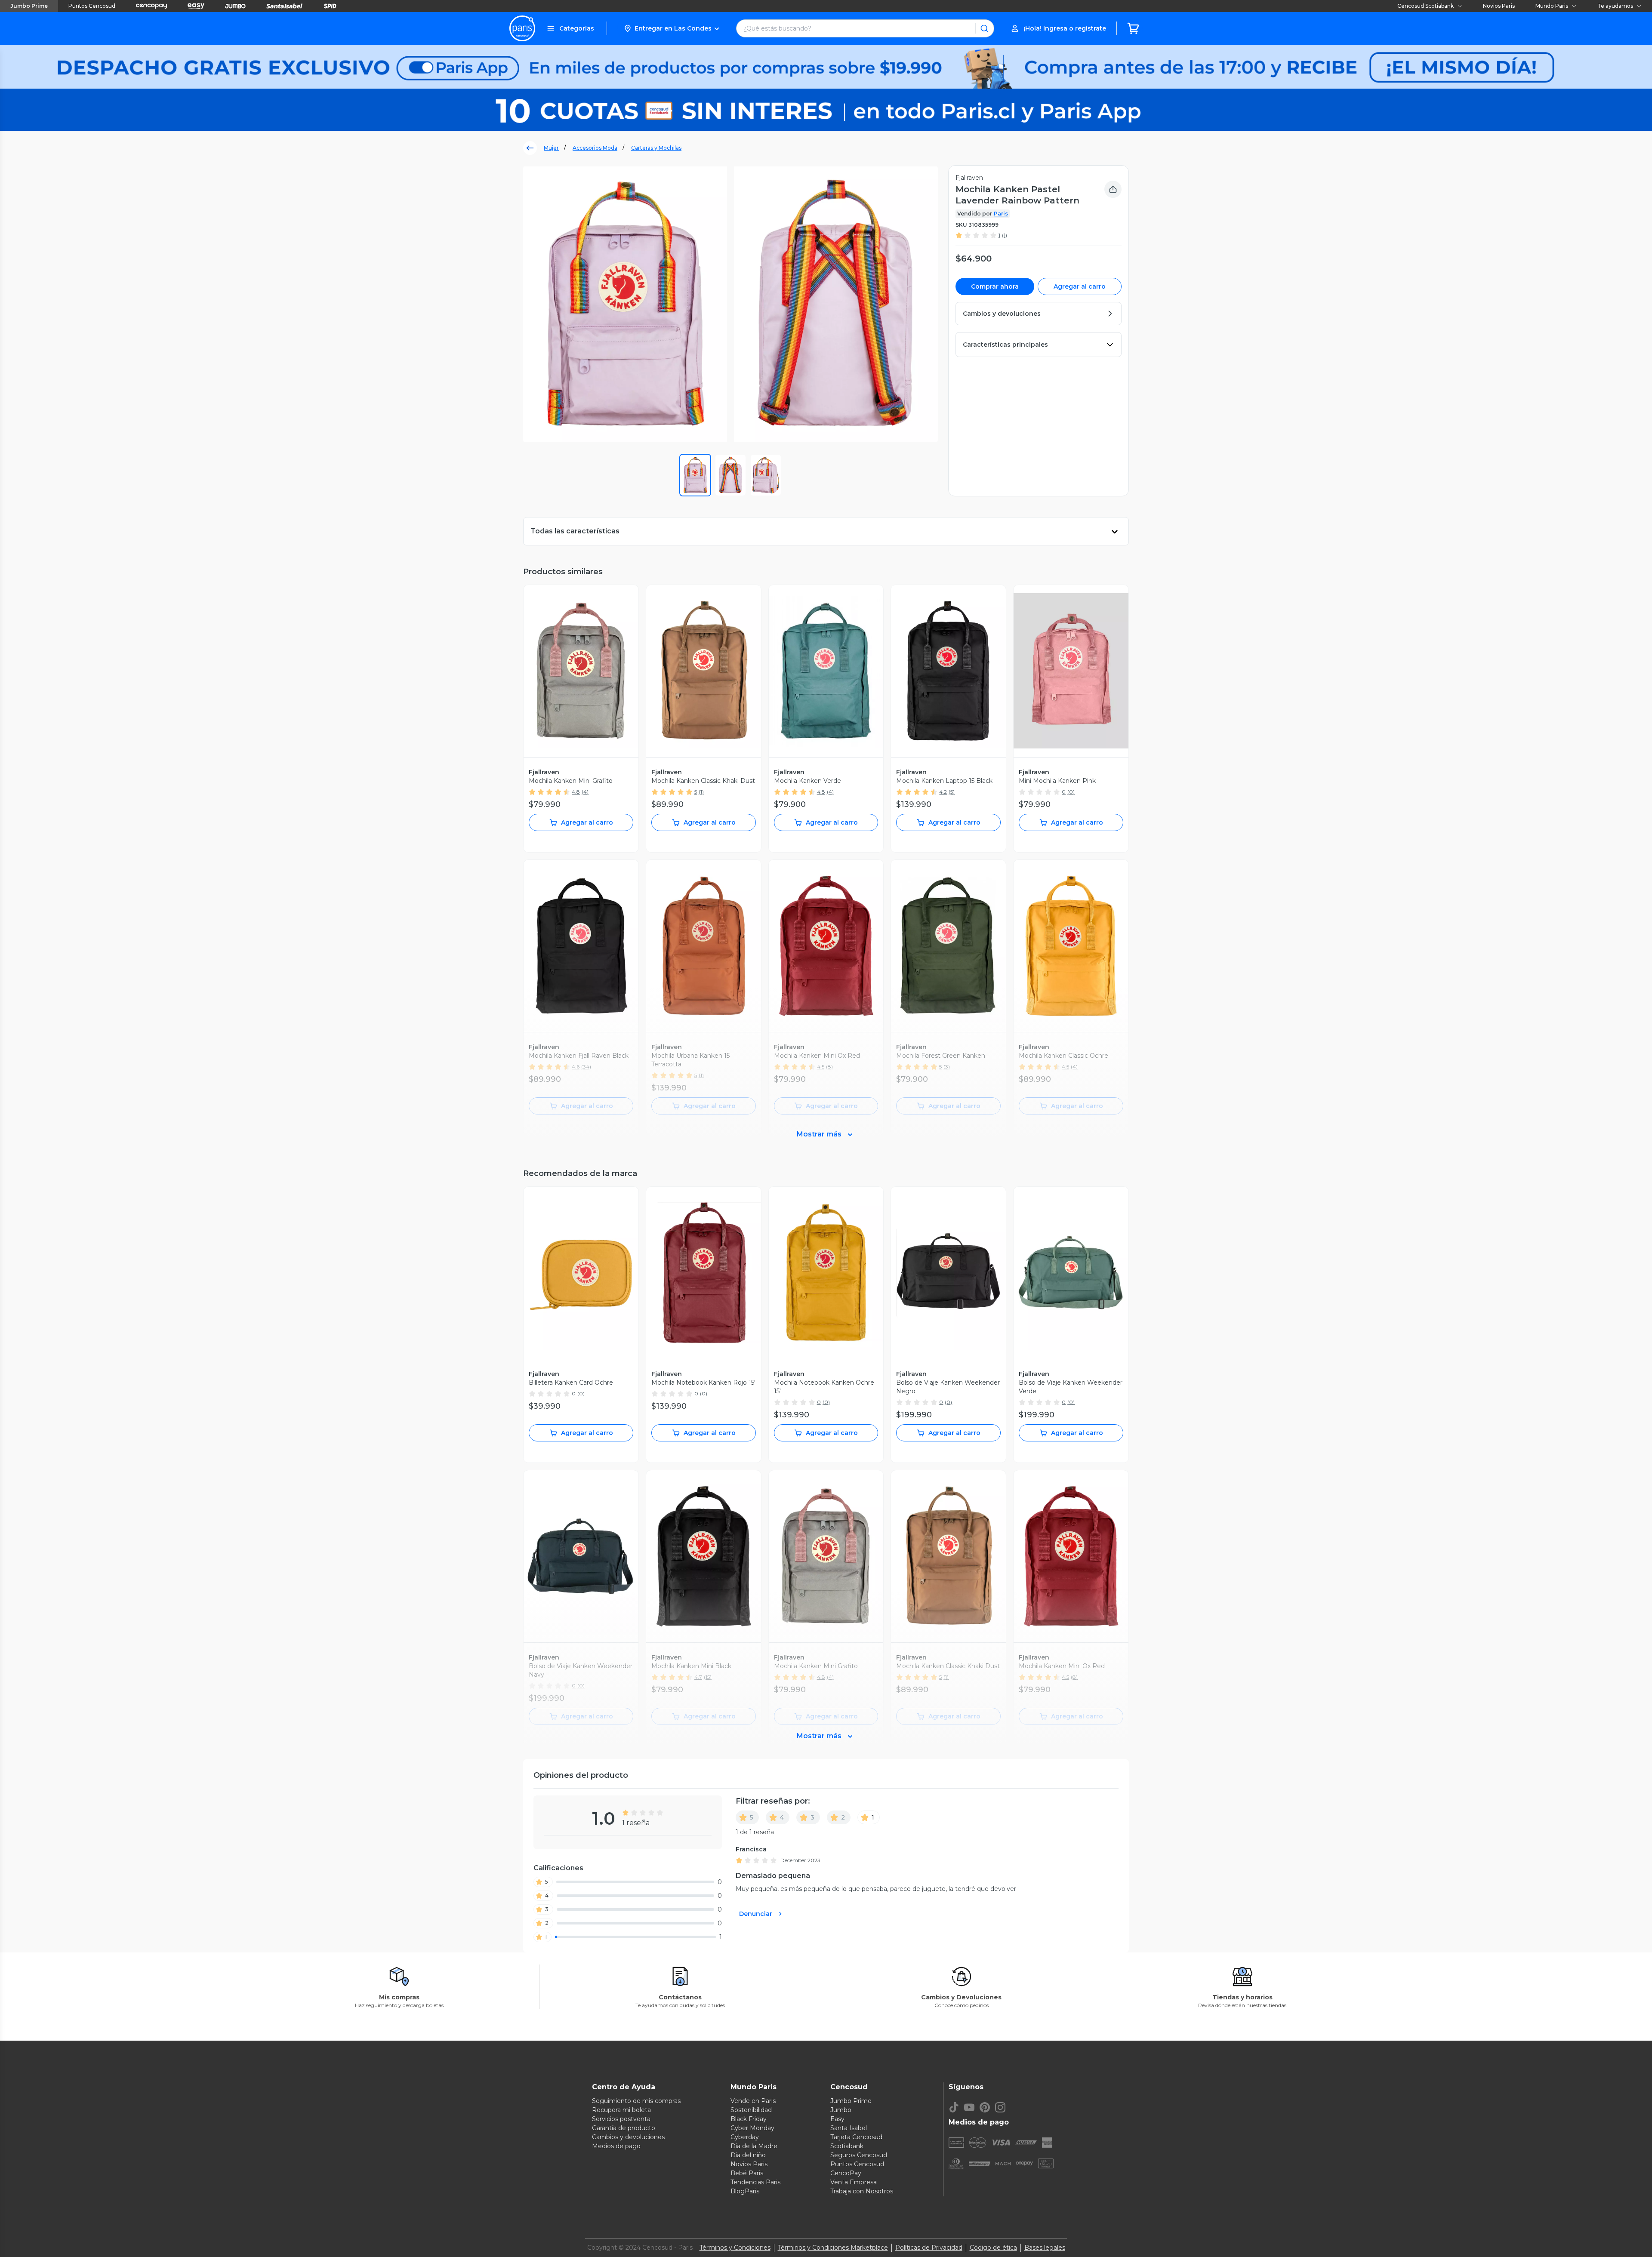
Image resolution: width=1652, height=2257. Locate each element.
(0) (1071, 792)
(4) (585, 792)
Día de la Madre (754, 2146)
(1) (1005, 235)
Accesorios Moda (595, 148)
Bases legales (1045, 2248)
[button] (671, 28)
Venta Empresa (854, 2182)
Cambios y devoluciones (628, 2137)
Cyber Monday (752, 2128)
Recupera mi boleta (621, 2110)
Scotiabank (847, 2146)
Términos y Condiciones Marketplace (833, 2248)
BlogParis (745, 2191)
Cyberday (745, 2137)
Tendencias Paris (755, 2182)
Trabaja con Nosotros (862, 2191)
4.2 (943, 792)
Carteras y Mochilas (656, 148)
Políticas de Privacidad (929, 2248)
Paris (1001, 214)
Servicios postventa (621, 2119)
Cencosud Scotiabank (1425, 6)
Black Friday (749, 2119)
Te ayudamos (1615, 6)
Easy (837, 2119)
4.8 (576, 792)
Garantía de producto (624, 2128)
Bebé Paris (747, 2173)
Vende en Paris (753, 2101)
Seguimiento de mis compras (636, 2101)
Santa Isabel (849, 2128)
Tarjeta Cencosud (856, 2137)
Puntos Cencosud (92, 6)
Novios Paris (1499, 6)
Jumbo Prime (29, 6)
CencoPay (846, 2173)
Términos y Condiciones (735, 2248)
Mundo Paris (1552, 6)
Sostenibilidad (751, 2110)
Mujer (551, 148)
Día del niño (748, 2155)
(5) (952, 792)
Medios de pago (616, 2146)
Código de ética (993, 2248)
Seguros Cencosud (859, 2155)
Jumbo (841, 2110)
